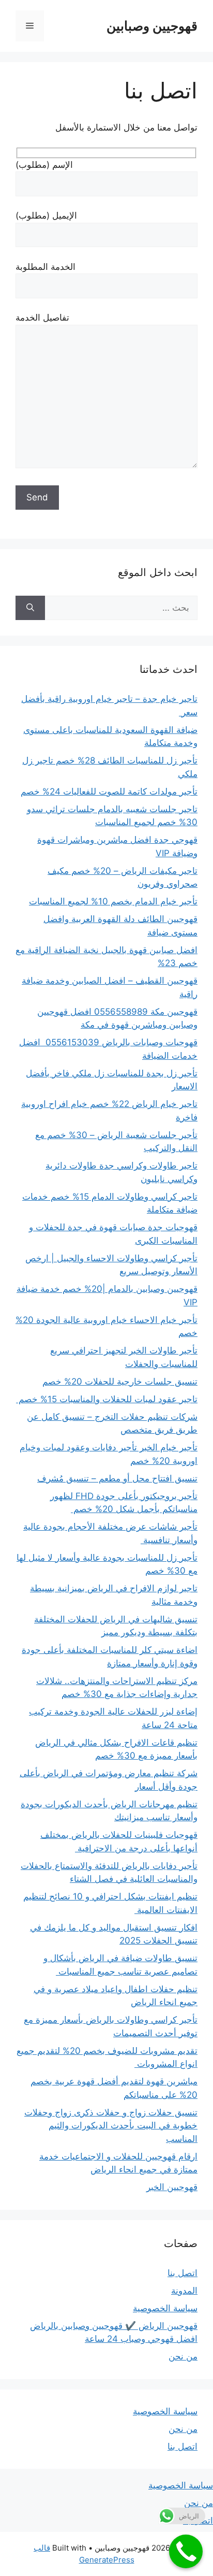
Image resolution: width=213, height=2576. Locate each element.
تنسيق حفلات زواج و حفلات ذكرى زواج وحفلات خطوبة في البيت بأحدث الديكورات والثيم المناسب (111, 2126)
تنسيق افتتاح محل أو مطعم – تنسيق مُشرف (117, 1478)
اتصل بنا (182, 2273)
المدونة (184, 2291)
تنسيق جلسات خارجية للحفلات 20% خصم (120, 1381)
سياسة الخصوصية (165, 2308)
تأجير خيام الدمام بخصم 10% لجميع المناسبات (113, 901)
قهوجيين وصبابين (152, 26)
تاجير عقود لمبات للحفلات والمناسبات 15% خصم (107, 1399)
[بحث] (30, 608)
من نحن (183, 2356)
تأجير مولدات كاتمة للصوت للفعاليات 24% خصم (109, 791)
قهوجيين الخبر (172, 2187)
